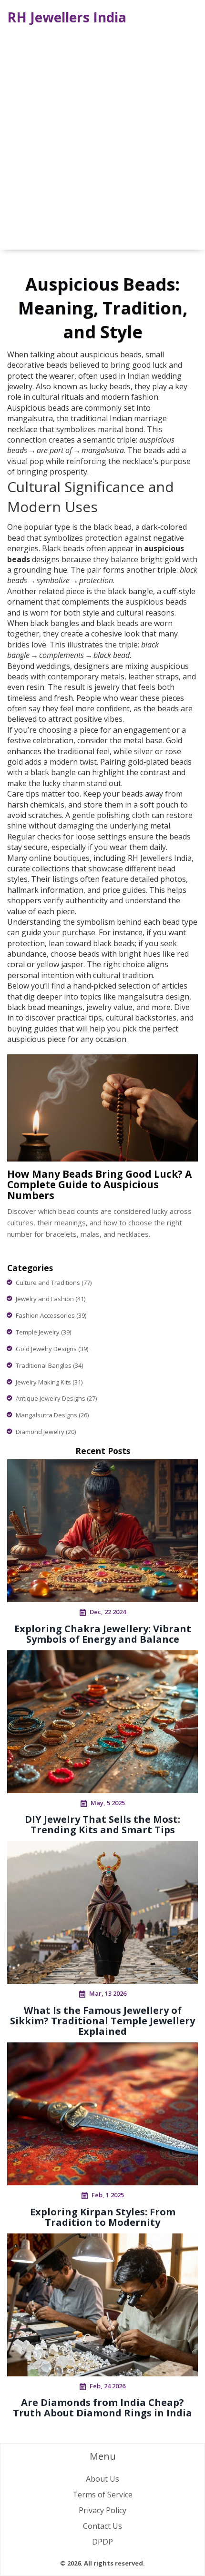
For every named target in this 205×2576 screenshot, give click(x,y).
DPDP (102, 2542)
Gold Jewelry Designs (52, 1349)
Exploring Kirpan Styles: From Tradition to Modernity (103, 2217)
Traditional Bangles (49, 1365)
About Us (102, 2479)
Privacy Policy (102, 2510)
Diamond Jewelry (46, 1432)
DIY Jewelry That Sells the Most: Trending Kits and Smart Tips (102, 1824)
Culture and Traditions (54, 1283)
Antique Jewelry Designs (56, 1398)
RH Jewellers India (67, 17)
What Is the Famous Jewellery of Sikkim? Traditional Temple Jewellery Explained (102, 2021)
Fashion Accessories (51, 1315)
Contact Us (102, 2526)
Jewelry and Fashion (51, 1299)
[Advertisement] (102, 138)
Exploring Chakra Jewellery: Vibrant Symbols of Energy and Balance (103, 1634)
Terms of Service (102, 2495)
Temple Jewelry (43, 1332)
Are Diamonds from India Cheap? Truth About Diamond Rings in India (102, 2408)
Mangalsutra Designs (52, 1415)
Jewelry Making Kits (49, 1382)
